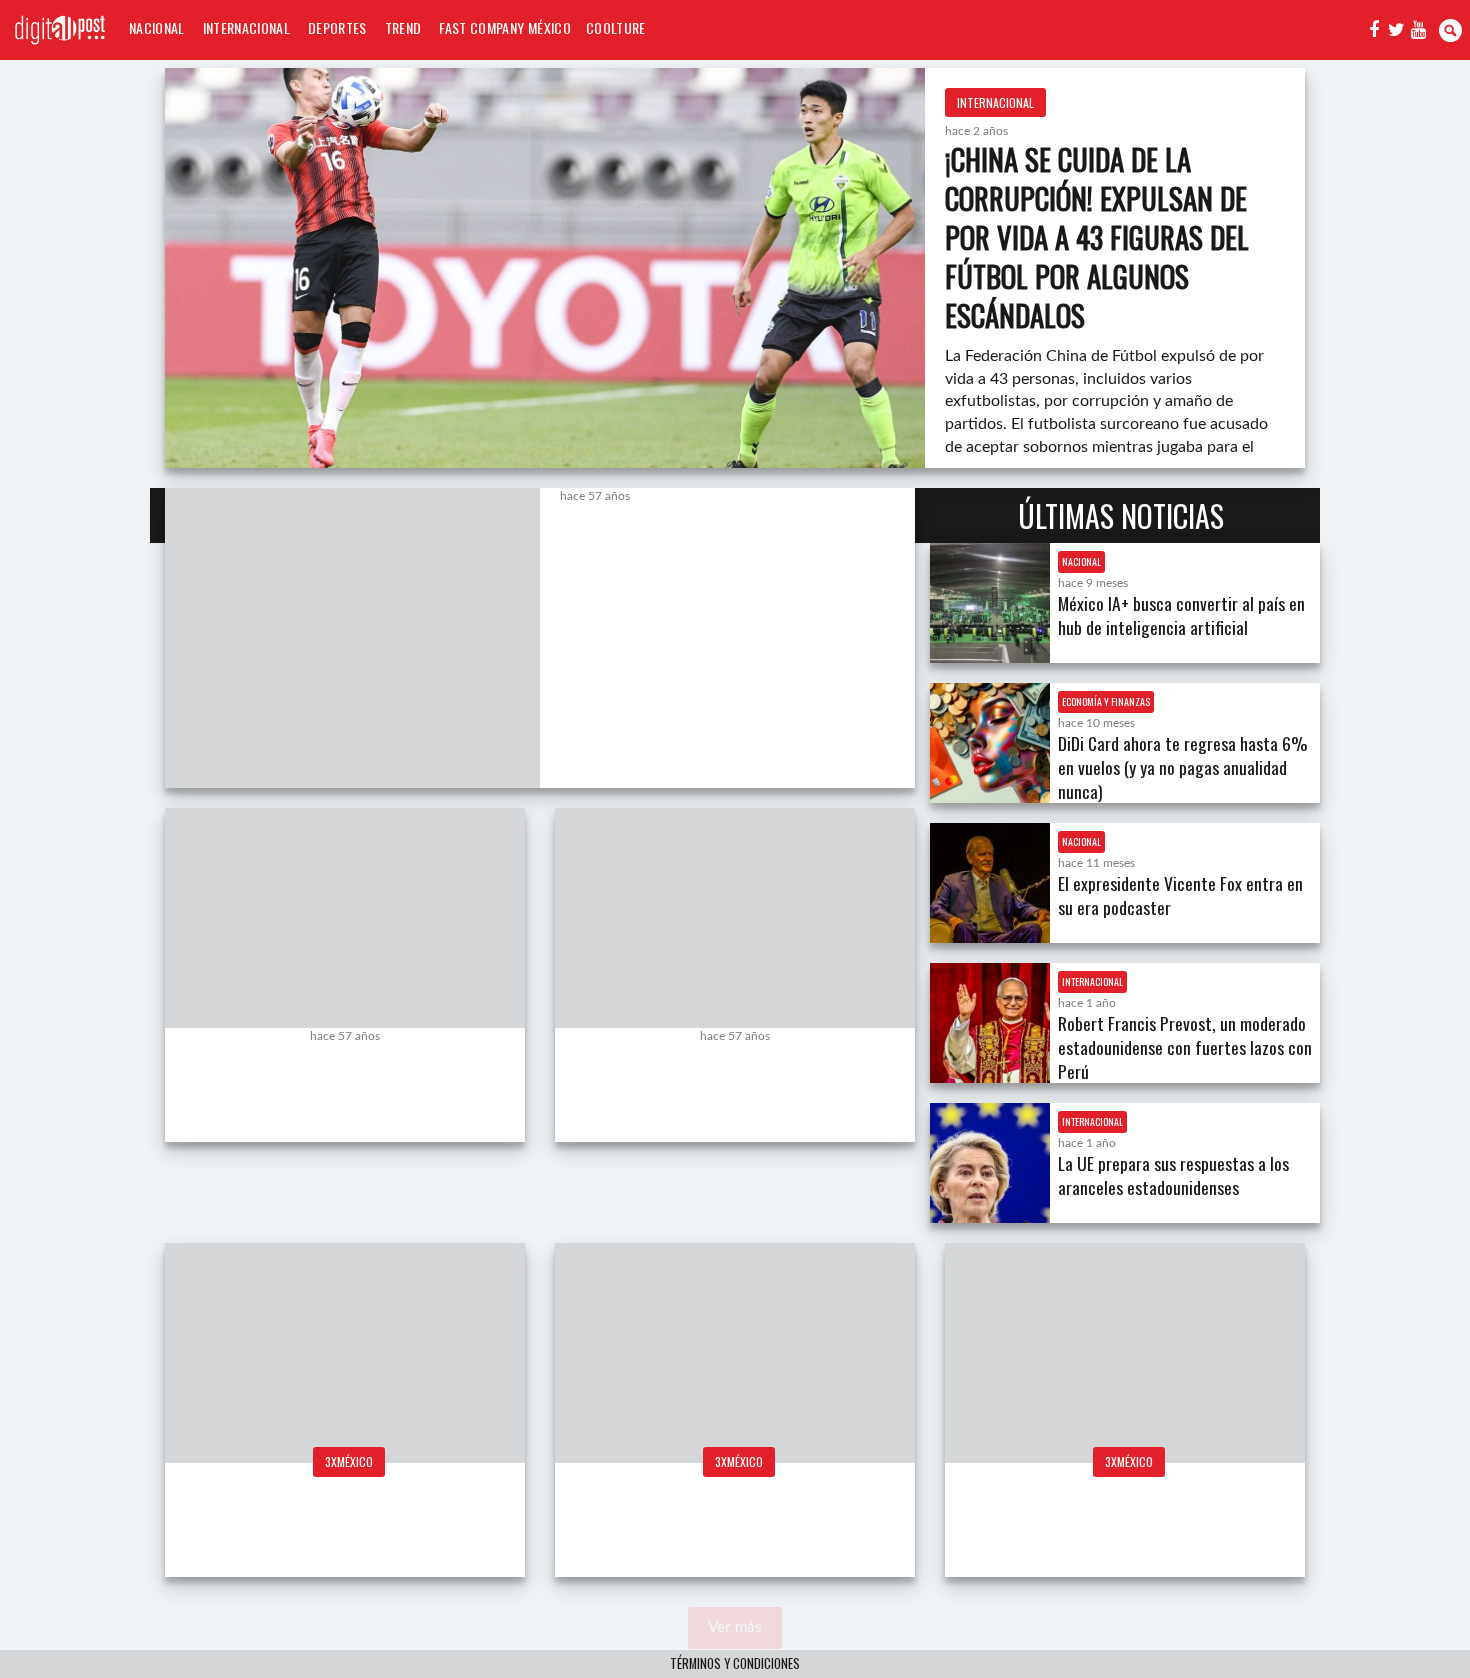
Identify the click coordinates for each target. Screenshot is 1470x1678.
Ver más (735, 1627)
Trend (403, 27)
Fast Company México (504, 27)
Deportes (337, 27)
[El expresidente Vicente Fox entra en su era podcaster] (990, 883)
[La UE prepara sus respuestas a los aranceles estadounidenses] (990, 1163)
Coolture (616, 27)
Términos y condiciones (735, 1663)
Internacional (246, 27)
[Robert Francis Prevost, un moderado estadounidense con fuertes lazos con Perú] (990, 1023)
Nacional (157, 27)
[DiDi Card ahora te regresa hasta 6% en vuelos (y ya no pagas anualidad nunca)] (990, 743)
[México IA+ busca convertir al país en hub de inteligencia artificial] (990, 603)
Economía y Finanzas (1106, 701)
